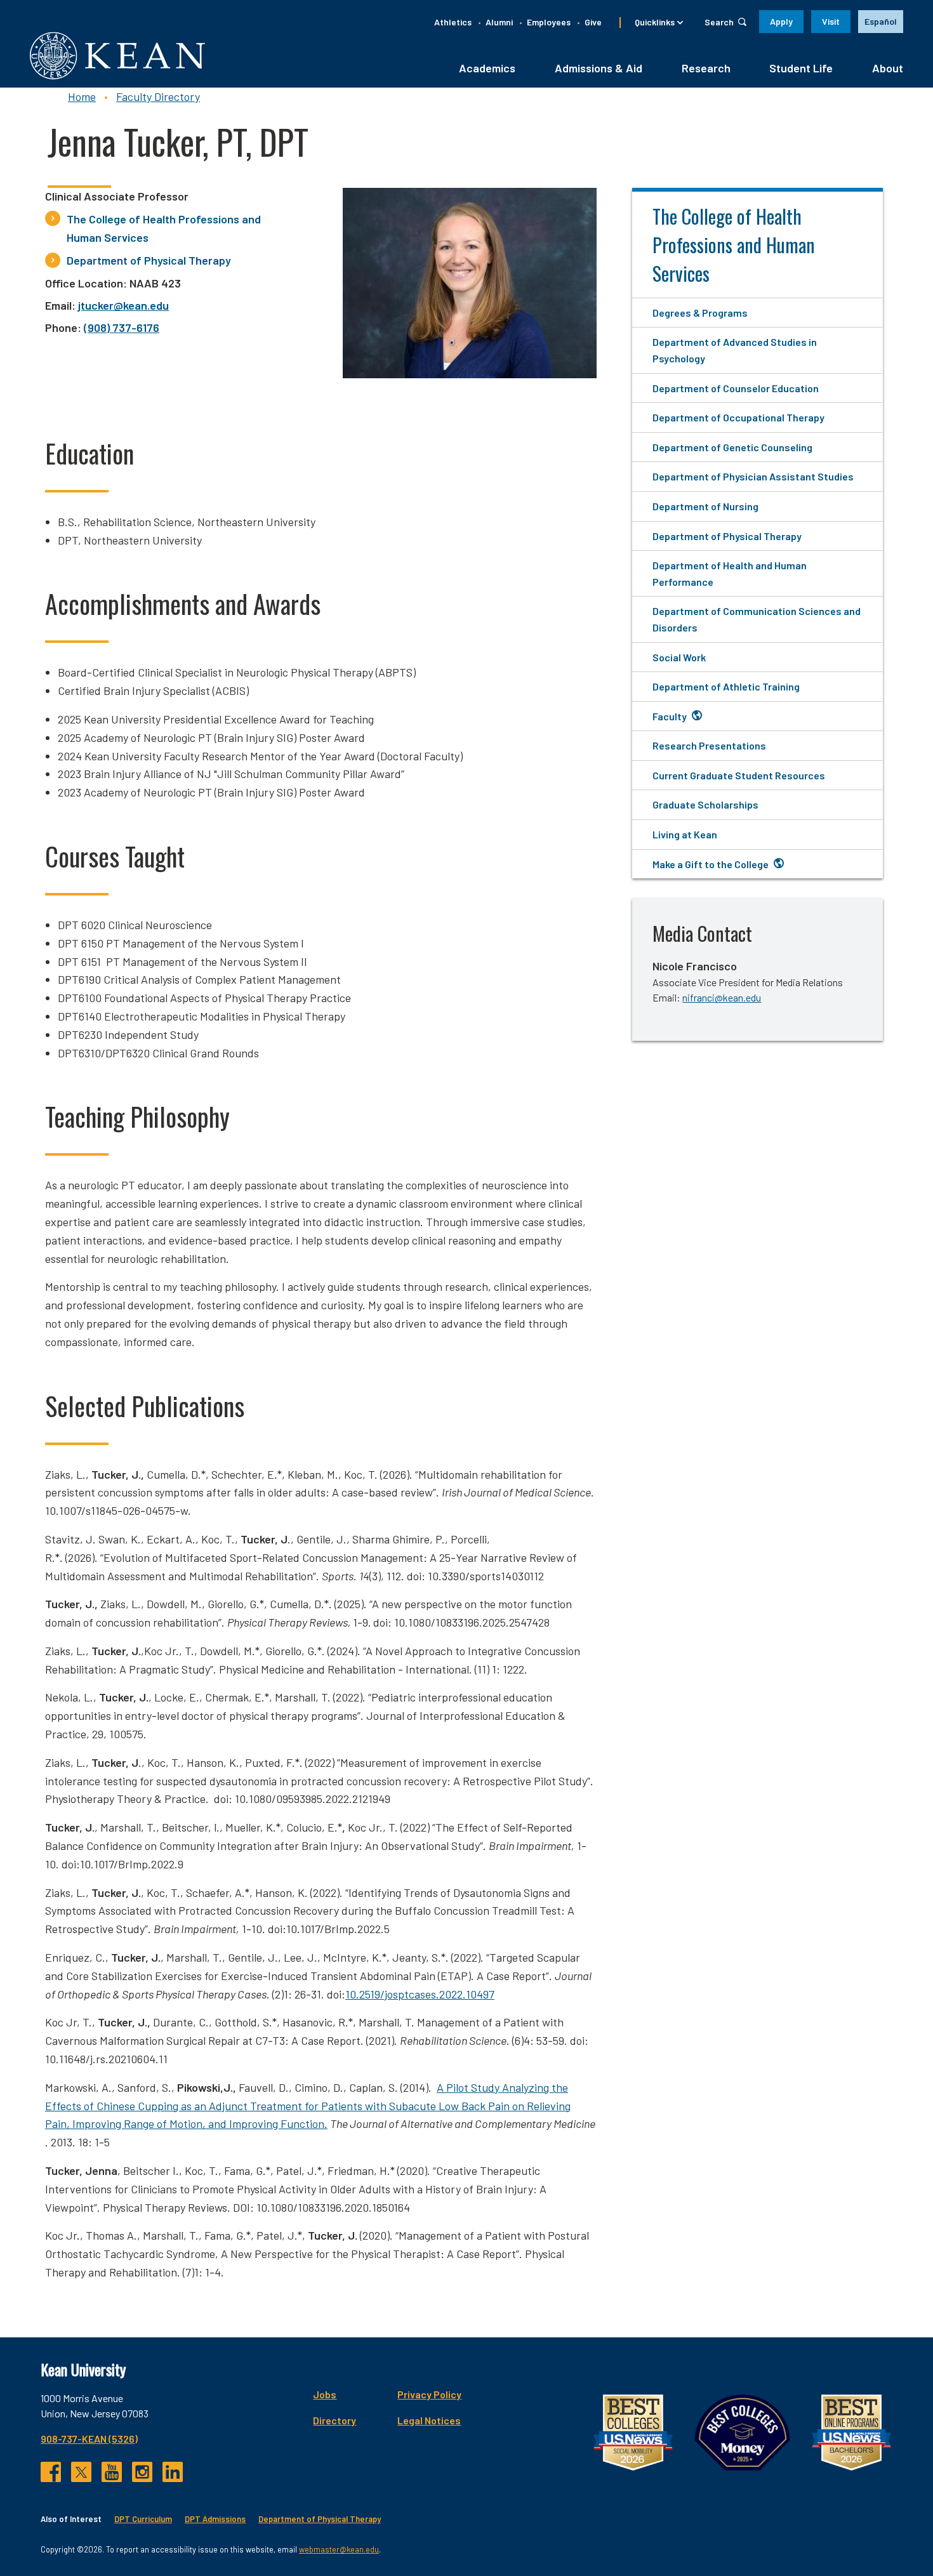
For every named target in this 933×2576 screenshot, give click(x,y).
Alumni (499, 22)
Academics (487, 68)
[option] (881, 22)
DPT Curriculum (143, 2519)
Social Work (679, 657)
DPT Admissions (215, 2519)
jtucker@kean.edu (123, 305)
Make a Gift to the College (711, 864)
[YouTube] (112, 2472)
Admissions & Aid (599, 68)
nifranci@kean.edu (722, 997)
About (888, 68)
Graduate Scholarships (705, 804)
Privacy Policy (429, 2394)
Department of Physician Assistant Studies (753, 476)
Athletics (453, 22)
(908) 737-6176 (122, 327)
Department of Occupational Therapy (738, 417)
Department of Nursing (705, 506)
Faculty (670, 716)
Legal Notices (429, 2420)
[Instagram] (142, 2472)
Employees (549, 22)
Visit (831, 21)
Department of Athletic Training (726, 686)
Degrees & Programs (700, 313)
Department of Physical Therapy (149, 260)
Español (881, 21)
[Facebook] (51, 2472)
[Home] (117, 56)
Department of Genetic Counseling (732, 447)
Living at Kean (685, 834)
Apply (781, 21)
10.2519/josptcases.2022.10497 (420, 1994)
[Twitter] (81, 2472)
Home (82, 96)
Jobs (325, 2394)
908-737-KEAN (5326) (89, 2439)
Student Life (801, 68)
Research (706, 68)
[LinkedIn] (173, 2472)
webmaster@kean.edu (339, 2549)
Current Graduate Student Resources (739, 775)
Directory (334, 2420)
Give (593, 22)
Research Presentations (709, 745)
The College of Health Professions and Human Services (164, 228)
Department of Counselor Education (736, 388)
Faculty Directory (158, 96)
